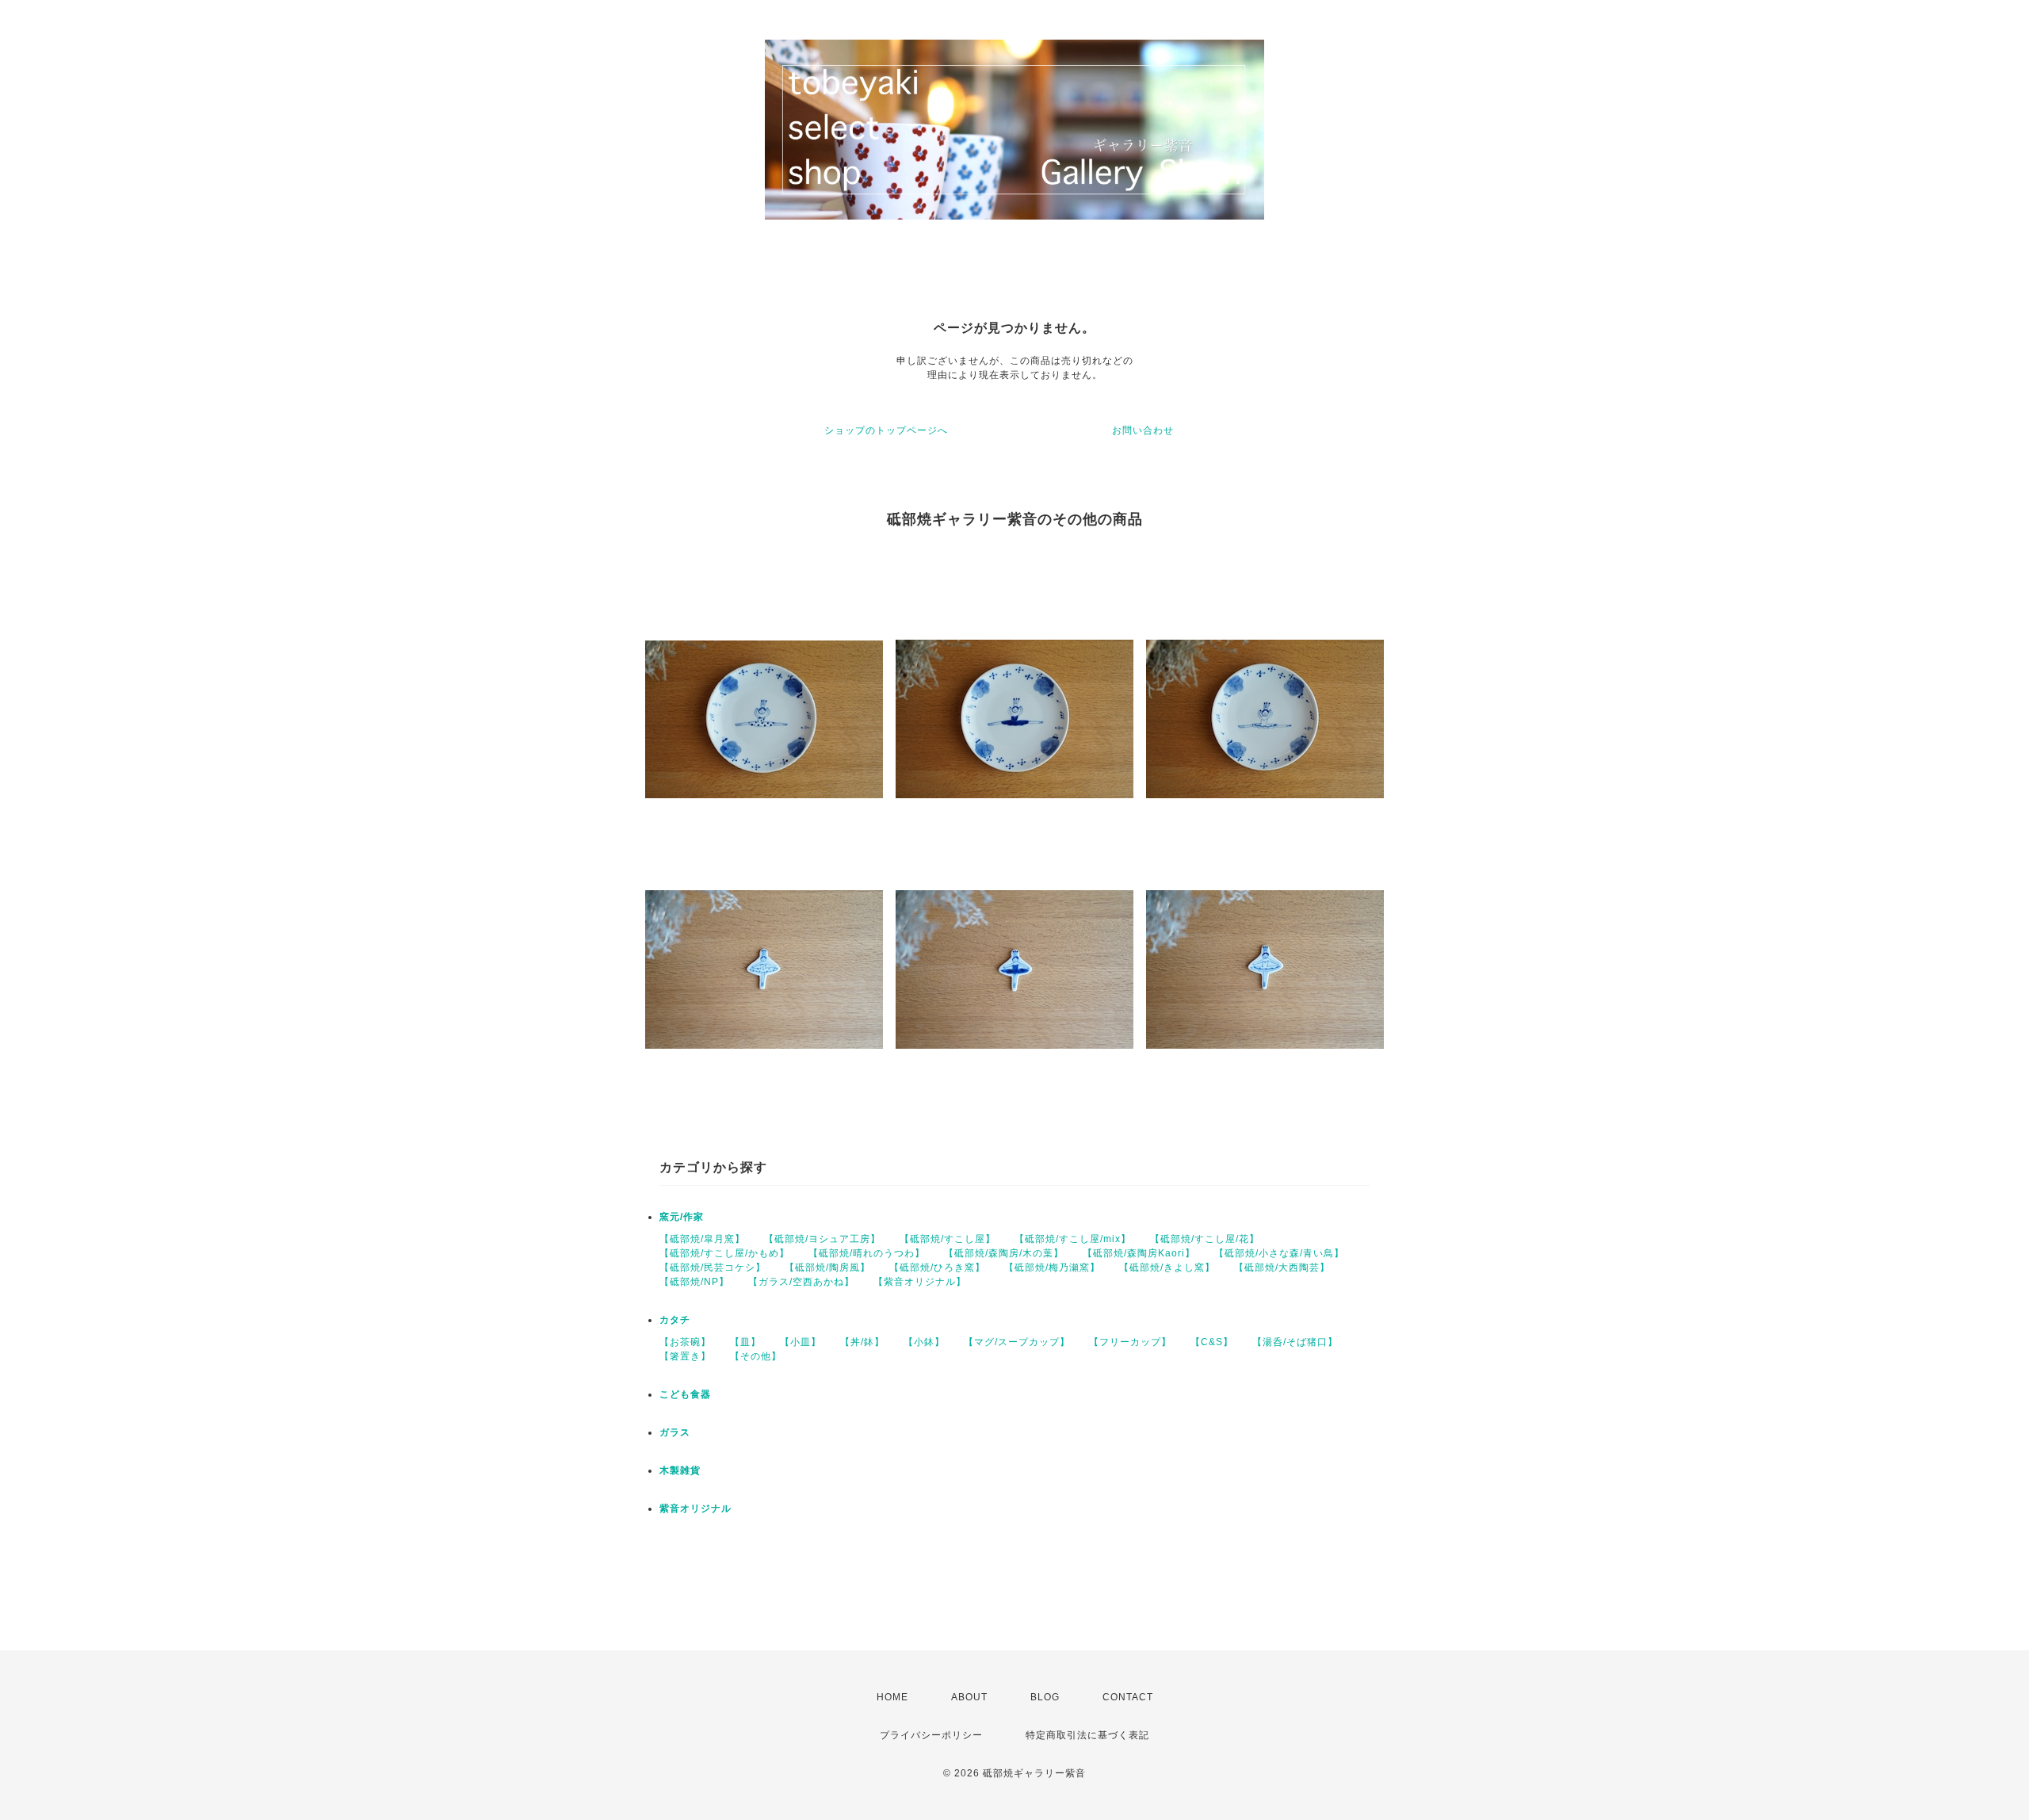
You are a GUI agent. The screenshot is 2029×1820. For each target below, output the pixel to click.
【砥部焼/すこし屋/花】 (1205, 1239)
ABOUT (969, 1697)
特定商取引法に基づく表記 (1087, 1735)
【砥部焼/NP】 (694, 1282)
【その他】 (756, 1356)
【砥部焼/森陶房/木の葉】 (1004, 1253)
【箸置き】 (685, 1356)
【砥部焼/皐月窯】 (702, 1239)
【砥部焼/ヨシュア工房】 (822, 1239)
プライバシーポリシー (931, 1735)
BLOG (1045, 1697)
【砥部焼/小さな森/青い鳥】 (1279, 1253)
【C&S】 (1212, 1342)
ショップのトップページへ (886, 430)
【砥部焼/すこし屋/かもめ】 (724, 1253)
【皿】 (745, 1342)
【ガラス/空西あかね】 (801, 1282)
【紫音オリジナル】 (920, 1282)
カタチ (675, 1320)
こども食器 (685, 1394)
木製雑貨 (680, 1470)
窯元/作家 (682, 1217)
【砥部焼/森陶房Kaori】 (1139, 1253)
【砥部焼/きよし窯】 (1167, 1267)
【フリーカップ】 (1130, 1342)
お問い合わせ (1143, 430)
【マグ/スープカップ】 (1017, 1342)
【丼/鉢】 (862, 1342)
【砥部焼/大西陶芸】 (1282, 1267)
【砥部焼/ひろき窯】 (937, 1267)
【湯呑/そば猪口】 (1295, 1342)
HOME (892, 1697)
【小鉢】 (924, 1342)
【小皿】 (801, 1342)
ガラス (675, 1432)
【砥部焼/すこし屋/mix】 (1073, 1239)
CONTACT (1128, 1697)
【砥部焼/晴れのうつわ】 (867, 1253)
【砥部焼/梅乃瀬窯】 (1052, 1267)
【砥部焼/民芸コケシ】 (713, 1267)
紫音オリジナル (695, 1508)
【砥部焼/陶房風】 (827, 1267)
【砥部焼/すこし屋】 (948, 1239)
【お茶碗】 (685, 1342)
